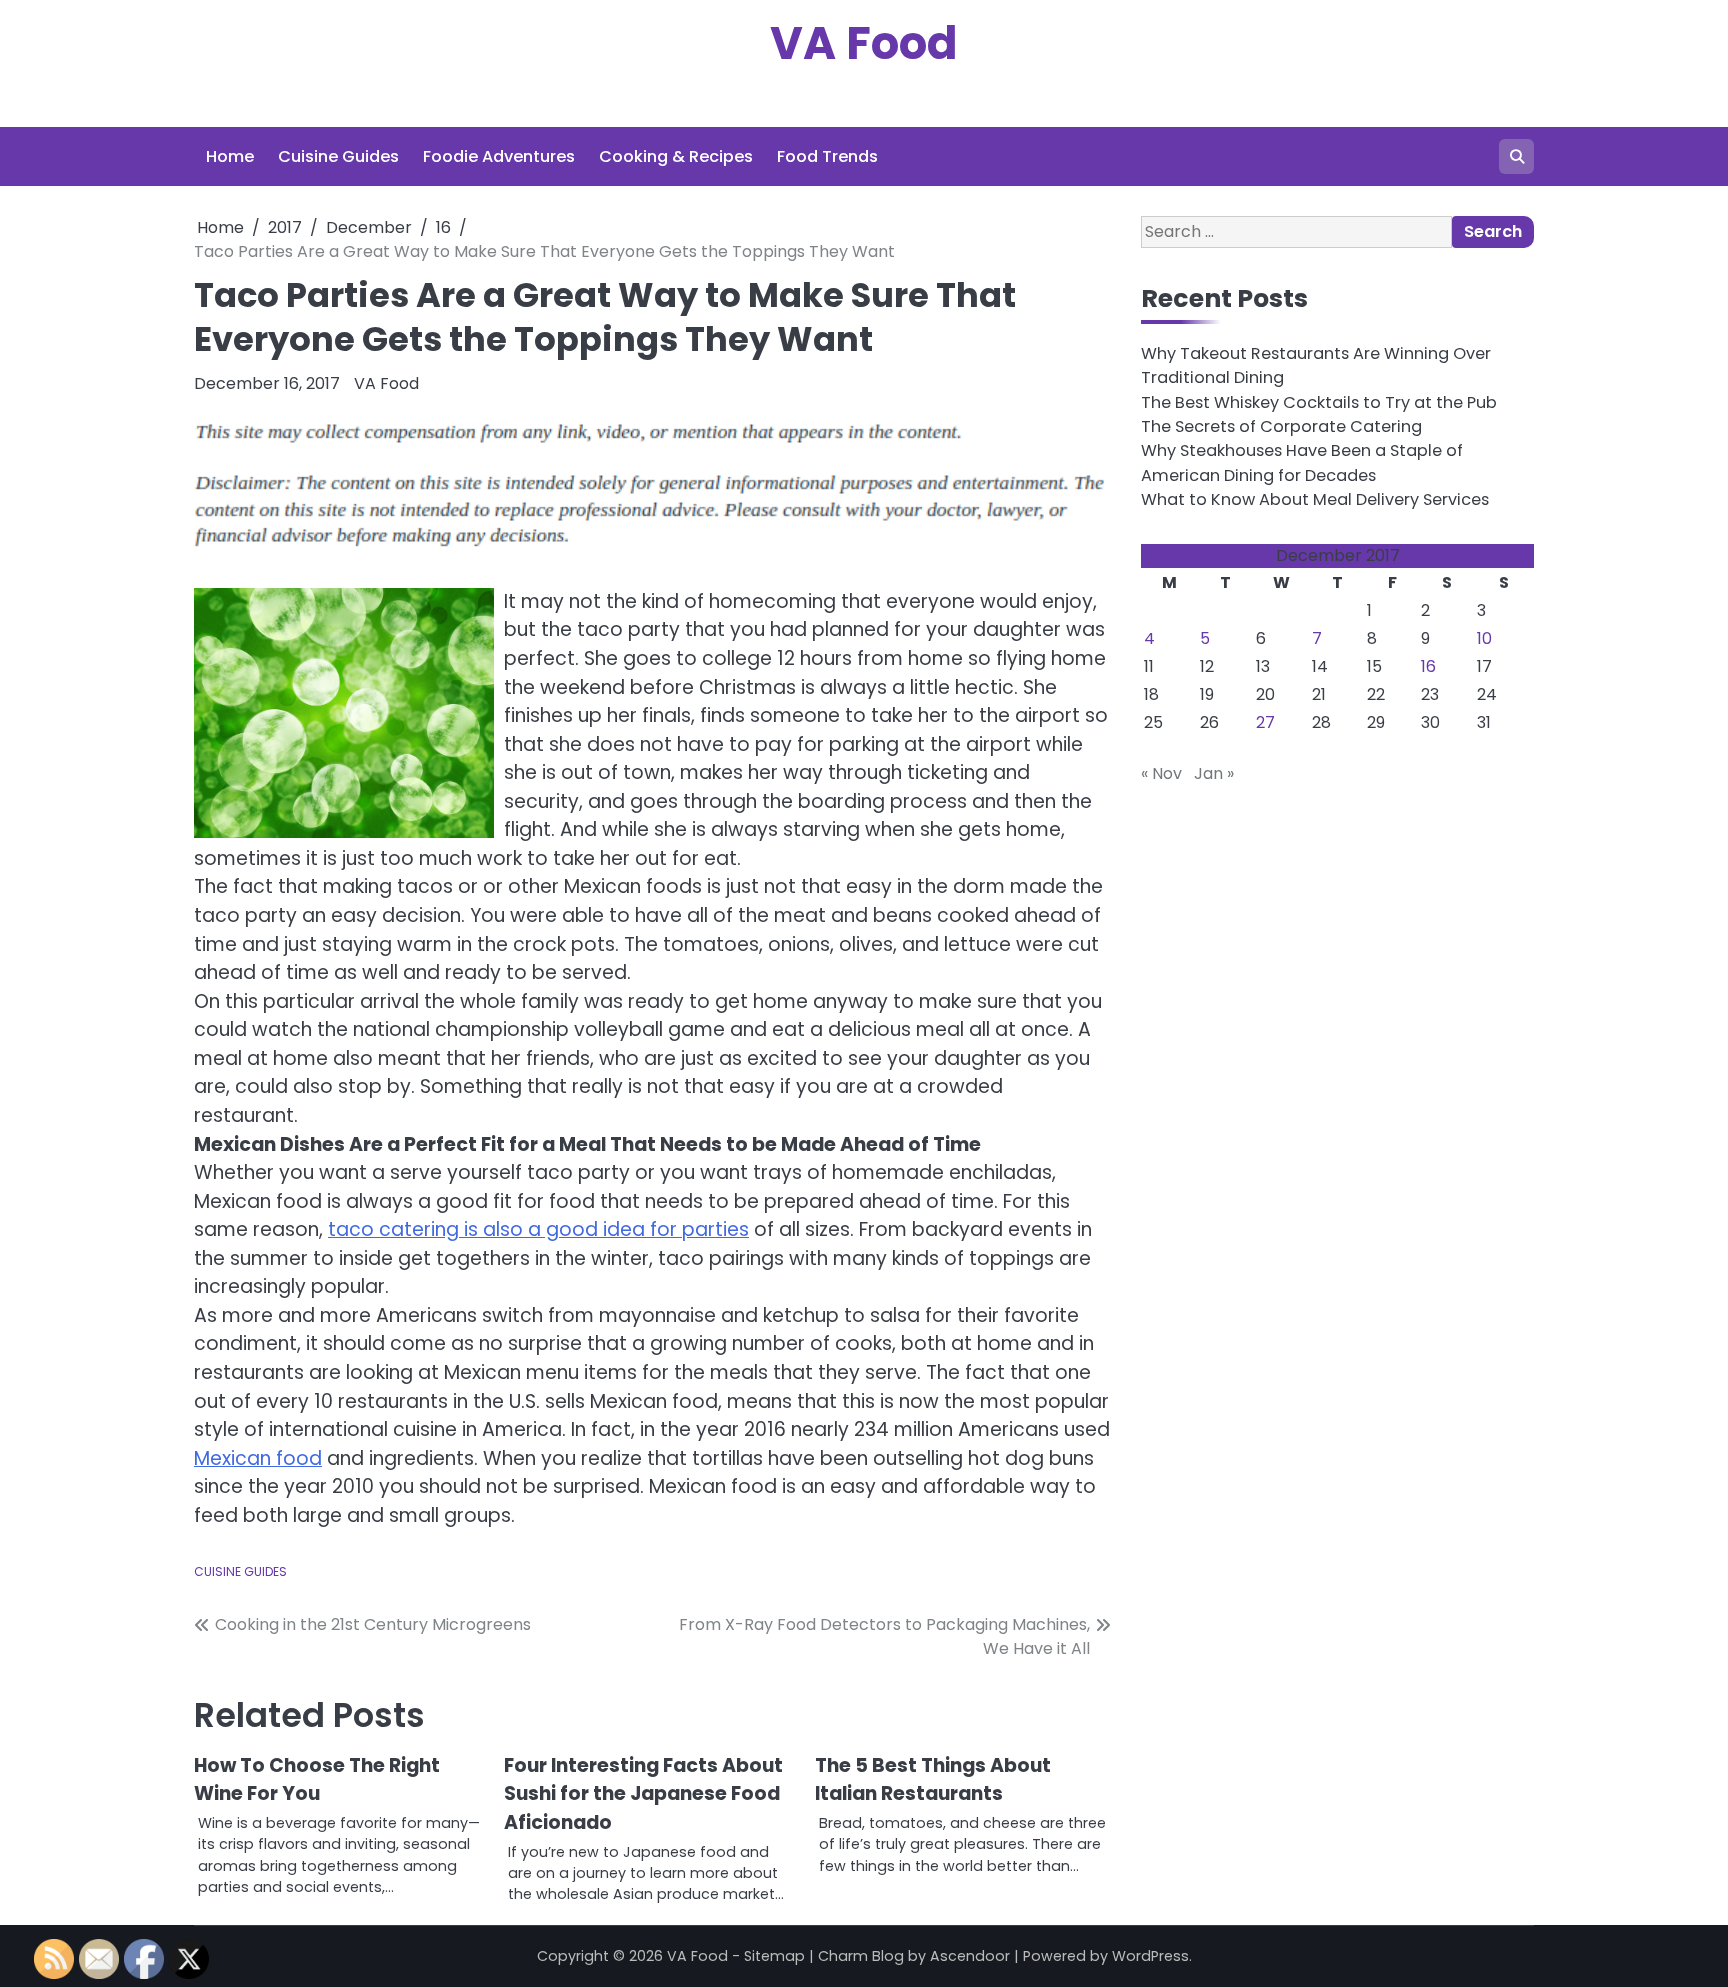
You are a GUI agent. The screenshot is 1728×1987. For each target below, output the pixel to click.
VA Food (864, 43)
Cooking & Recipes (676, 156)
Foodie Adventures (499, 156)
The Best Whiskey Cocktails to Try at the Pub (1319, 402)
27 (1265, 723)
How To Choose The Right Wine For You (317, 1780)
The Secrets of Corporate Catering (1281, 426)
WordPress (1150, 1956)
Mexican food (258, 1458)
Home (230, 156)
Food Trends (827, 156)
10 (1484, 639)
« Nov (1161, 774)
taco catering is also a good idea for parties (538, 1229)
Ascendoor (970, 1956)
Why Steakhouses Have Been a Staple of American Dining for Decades (1302, 463)
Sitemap (774, 1956)
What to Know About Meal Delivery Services (1315, 499)
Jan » (1214, 774)
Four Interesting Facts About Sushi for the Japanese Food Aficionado (643, 1794)
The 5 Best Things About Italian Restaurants (933, 1780)
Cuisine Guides (338, 156)
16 (1428, 667)
